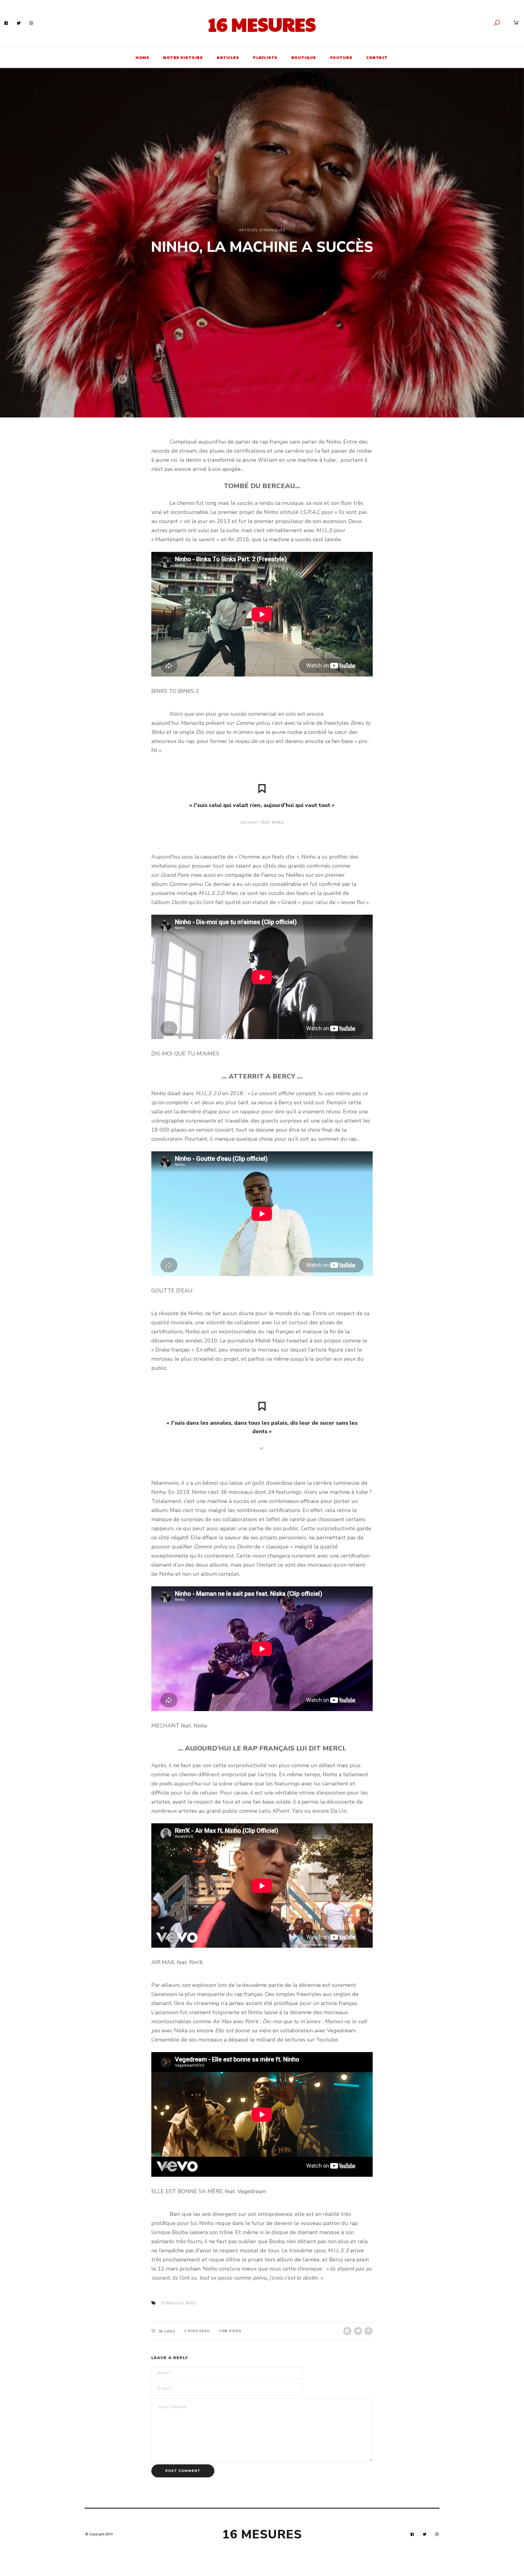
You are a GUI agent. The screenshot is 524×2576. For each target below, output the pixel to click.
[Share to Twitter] (358, 2331)
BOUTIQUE (304, 57)
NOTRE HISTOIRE (183, 57)
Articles (248, 230)
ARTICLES (228, 57)
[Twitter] (19, 23)
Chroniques (272, 230)
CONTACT (377, 57)
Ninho (191, 2303)
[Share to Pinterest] (369, 2331)
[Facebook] (6, 23)
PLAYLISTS (265, 57)
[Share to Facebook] (347, 2331)
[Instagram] (31, 23)
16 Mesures (262, 24)
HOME (142, 57)
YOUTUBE (341, 57)
